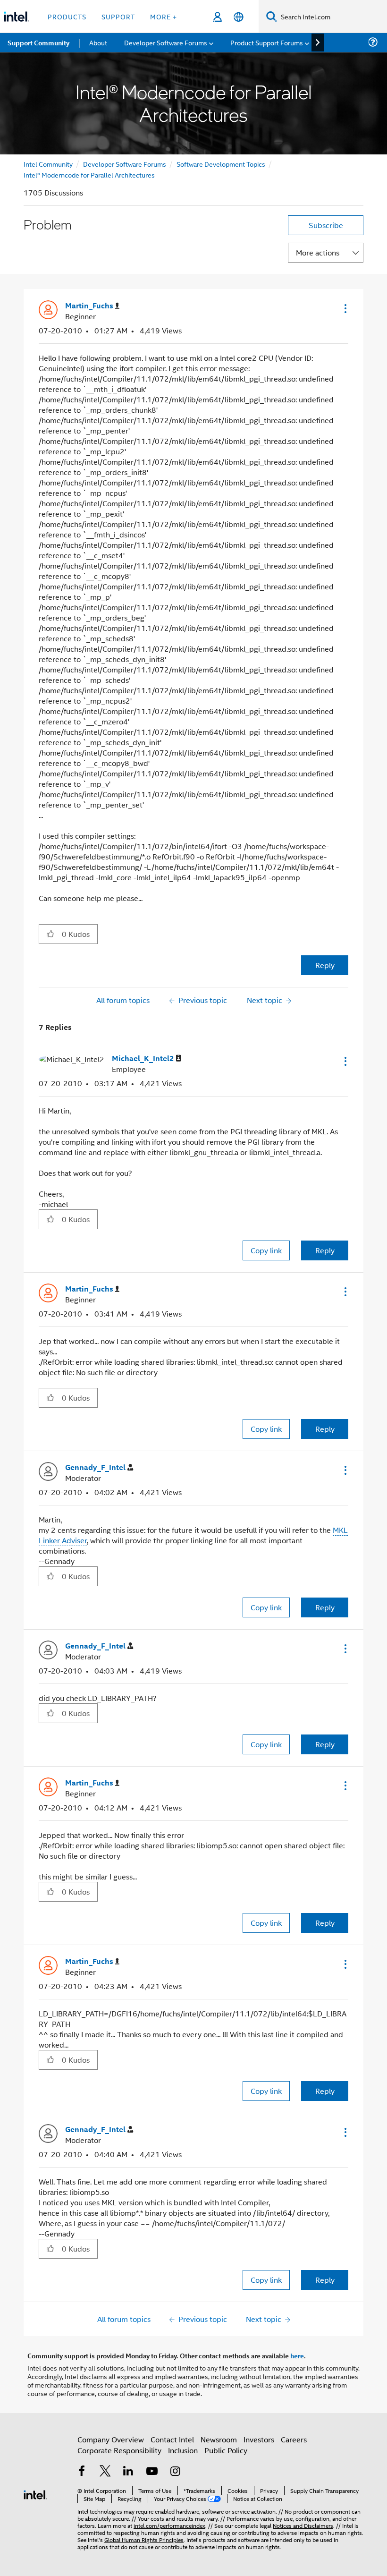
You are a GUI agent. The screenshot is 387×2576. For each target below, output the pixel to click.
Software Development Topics (221, 164)
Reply (325, 965)
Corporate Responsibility (119, 2450)
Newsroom (219, 2439)
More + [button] (164, 16)
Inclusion (183, 2450)
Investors (259, 2439)
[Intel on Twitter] (105, 2472)
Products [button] (67, 16)
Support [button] (118, 16)
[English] (239, 17)
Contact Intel (172, 2439)
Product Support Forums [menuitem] (267, 42)
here (297, 2355)
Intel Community (48, 164)
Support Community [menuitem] (38, 43)
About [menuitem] (98, 42)
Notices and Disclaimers (303, 2525)
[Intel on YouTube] (152, 2472)
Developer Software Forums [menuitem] (166, 42)
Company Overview (111, 2439)
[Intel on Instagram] (175, 2472)
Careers (294, 2439)
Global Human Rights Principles (144, 2539)
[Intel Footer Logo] (35, 2494)
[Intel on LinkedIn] (128, 2472)
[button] (345, 308)
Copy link (266, 1250)
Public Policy (226, 2450)
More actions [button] (318, 252)
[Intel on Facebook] (82, 2472)
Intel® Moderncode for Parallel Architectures (89, 174)
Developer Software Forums (125, 164)
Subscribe (326, 225)
